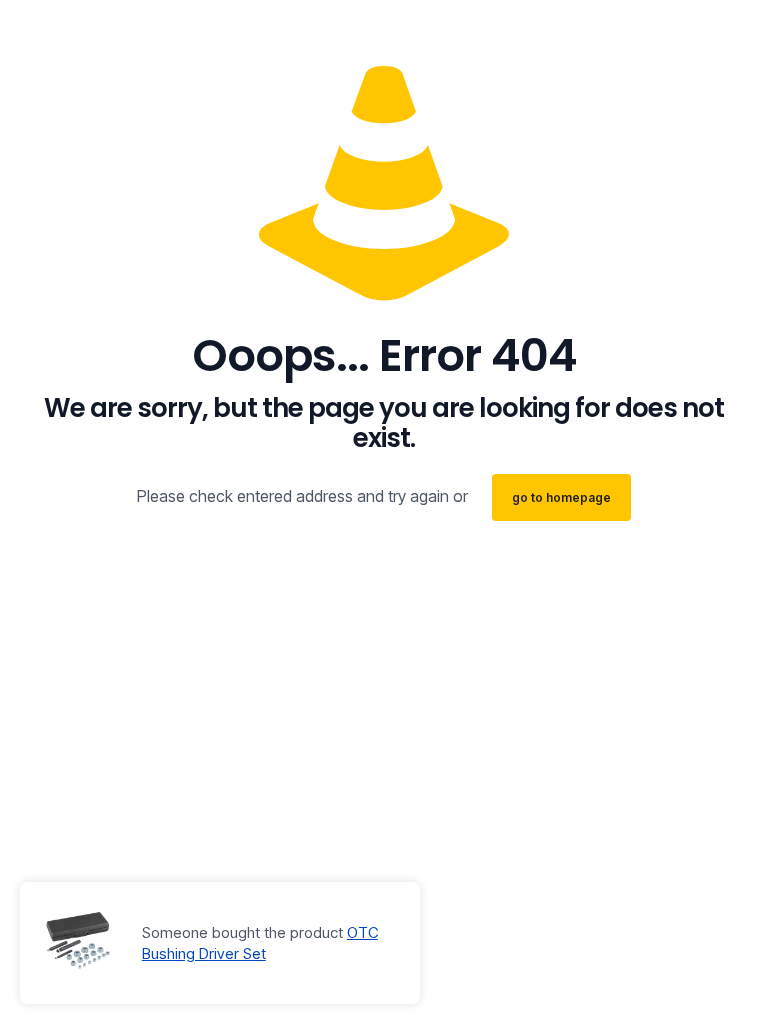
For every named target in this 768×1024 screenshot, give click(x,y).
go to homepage (561, 497)
